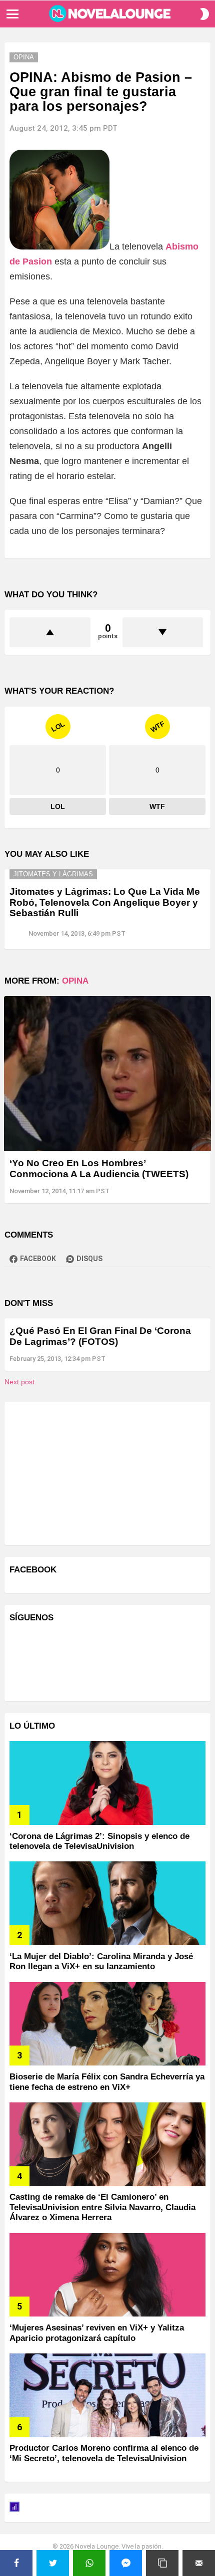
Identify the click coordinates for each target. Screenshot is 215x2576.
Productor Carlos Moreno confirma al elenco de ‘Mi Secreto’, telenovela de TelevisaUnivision (104, 2453)
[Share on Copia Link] (162, 2563)
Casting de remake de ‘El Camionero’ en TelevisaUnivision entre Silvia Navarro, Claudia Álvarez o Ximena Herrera (102, 2207)
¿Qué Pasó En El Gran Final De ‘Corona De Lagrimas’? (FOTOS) (100, 1336)
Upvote (50, 632)
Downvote (163, 632)
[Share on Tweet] (53, 2563)
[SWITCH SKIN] (204, 14)
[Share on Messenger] (126, 2563)
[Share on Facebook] (16, 2563)
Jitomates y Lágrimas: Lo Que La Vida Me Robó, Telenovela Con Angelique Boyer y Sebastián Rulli (105, 902)
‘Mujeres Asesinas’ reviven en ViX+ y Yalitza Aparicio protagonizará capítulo (97, 2333)
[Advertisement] (84, 1472)
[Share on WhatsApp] (89, 2563)
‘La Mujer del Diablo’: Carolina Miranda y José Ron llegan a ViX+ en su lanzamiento (101, 1961)
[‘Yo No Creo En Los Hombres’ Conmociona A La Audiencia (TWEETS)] (107, 1074)
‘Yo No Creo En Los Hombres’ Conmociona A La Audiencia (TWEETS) (99, 1168)
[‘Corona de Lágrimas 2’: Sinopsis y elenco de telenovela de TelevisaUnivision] (107, 1783)
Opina (75, 981)
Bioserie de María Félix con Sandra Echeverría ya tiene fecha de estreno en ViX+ (107, 2082)
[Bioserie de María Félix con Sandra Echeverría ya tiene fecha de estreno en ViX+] (107, 2024)
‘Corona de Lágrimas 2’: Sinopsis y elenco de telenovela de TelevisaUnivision (99, 1841)
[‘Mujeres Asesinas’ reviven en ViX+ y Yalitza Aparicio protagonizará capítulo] (107, 2275)
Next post (19, 1382)
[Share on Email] (199, 2563)
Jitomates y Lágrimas (53, 874)
